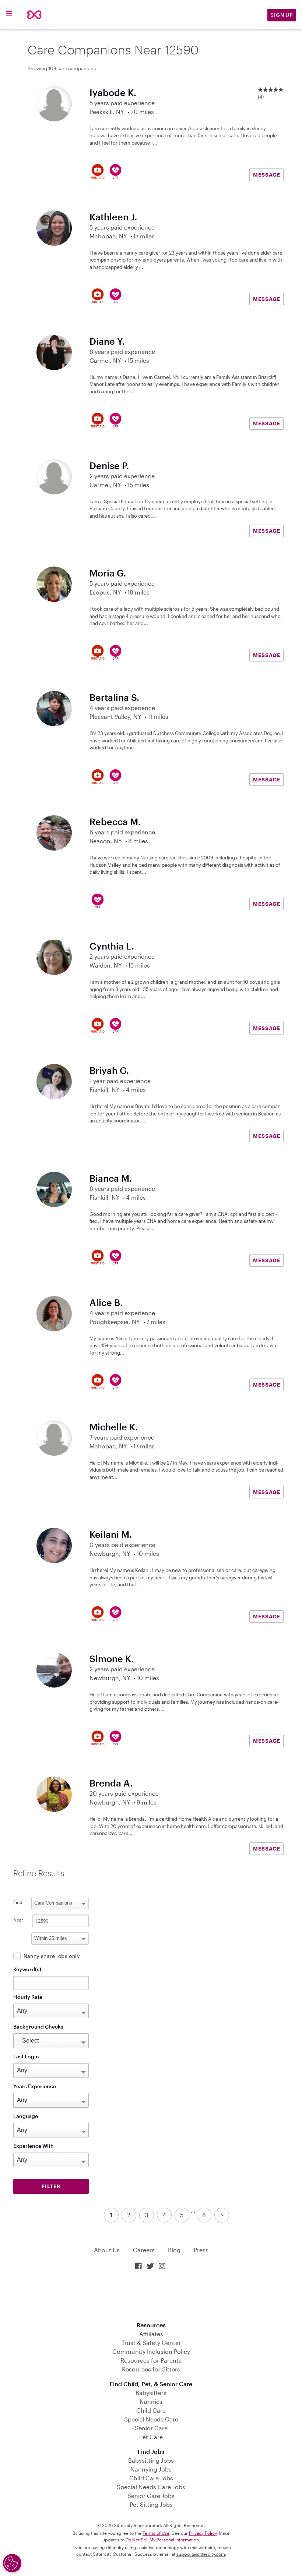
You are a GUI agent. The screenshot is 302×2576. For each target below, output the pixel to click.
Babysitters (151, 2393)
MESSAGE (267, 175)
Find (18, 1902)
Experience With (34, 2146)
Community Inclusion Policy (151, 2351)
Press (201, 2250)
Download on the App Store (151, 2297)
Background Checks (38, 2027)
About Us (107, 2250)
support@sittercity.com (201, 2554)
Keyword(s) (27, 1969)
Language (26, 2116)
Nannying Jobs (151, 2469)
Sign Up (282, 15)
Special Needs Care (151, 2419)
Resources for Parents (151, 2360)
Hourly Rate (28, 1997)
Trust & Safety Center (151, 2343)
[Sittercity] (34, 15)
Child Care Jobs (151, 2478)
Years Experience (35, 2086)
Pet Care (151, 2437)
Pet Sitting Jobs (151, 2504)
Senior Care (151, 2428)
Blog (174, 2250)
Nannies (151, 2401)
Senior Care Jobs (151, 2496)
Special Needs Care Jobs (151, 2487)
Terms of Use (156, 2533)
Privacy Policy (203, 2533)
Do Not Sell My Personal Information (162, 2540)
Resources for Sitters (151, 2369)
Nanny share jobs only (52, 1956)
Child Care (151, 2410)
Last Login (26, 2056)
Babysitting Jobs (151, 2460)
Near (18, 1920)
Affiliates (151, 2334)
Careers (144, 2250)
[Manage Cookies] (12, 2563)
